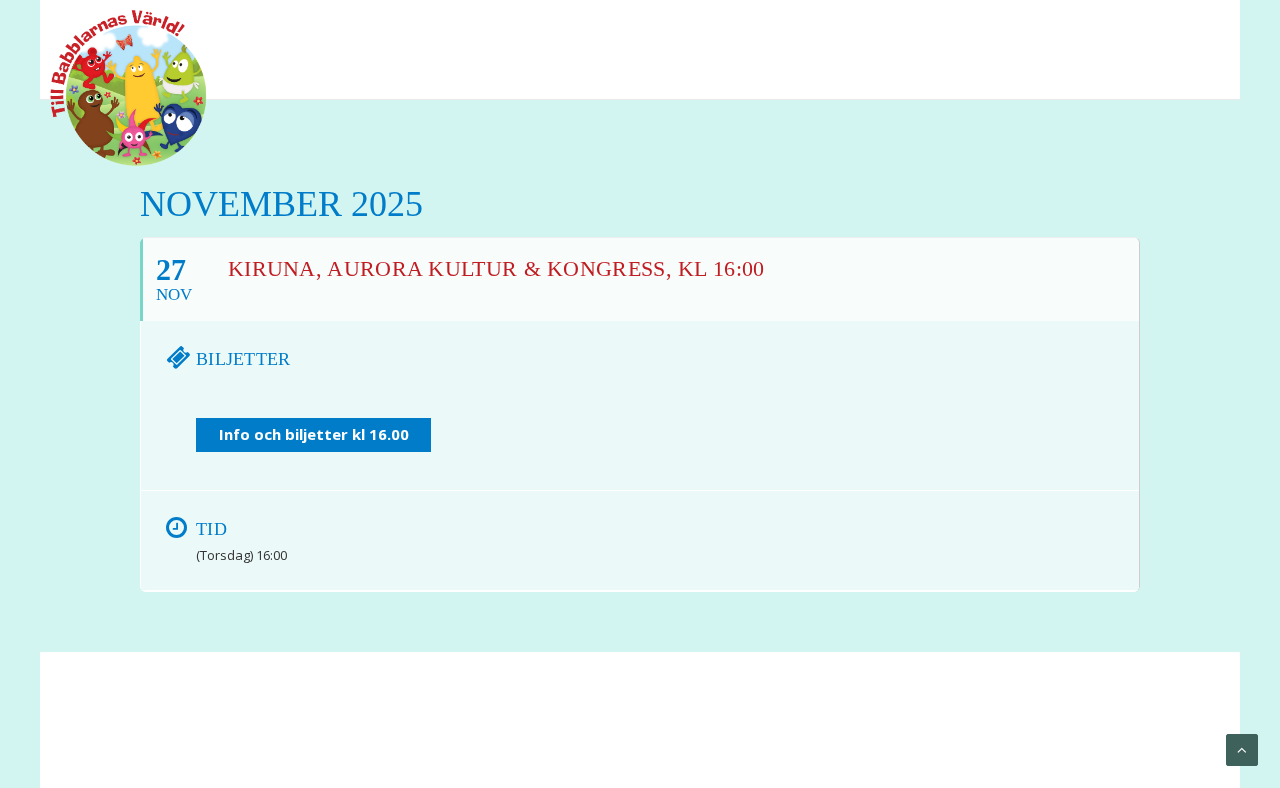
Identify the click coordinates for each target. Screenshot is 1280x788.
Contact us (468, 729)
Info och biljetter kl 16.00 (314, 434)
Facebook (1110, 29)
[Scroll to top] (1242, 749)
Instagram (1189, 29)
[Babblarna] (113, 88)
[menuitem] (1110, 29)
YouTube (1151, 29)
